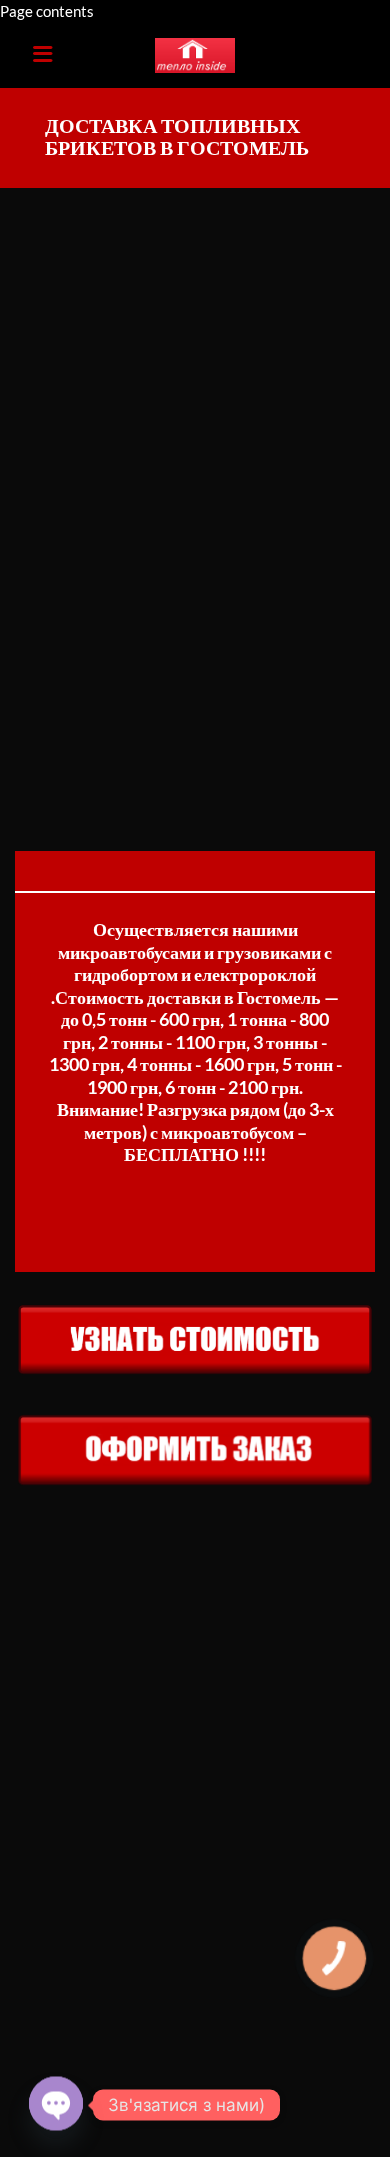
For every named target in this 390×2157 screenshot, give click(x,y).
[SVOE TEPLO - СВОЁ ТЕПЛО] (195, 56)
